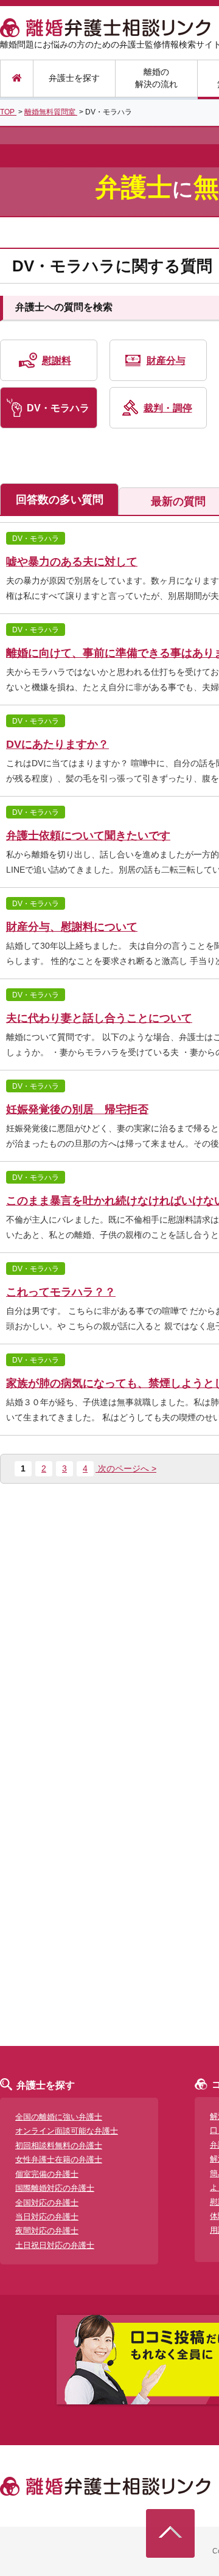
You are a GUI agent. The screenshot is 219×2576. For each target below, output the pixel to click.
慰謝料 (57, 361)
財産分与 (166, 361)
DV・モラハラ (58, 408)
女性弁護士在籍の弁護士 (59, 2159)
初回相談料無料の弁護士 (59, 2145)
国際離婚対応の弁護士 (55, 2188)
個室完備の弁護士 (47, 2174)
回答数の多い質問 (60, 500)
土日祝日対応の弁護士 (55, 2245)
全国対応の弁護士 (47, 2203)
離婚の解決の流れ (156, 78)
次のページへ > (126, 1468)
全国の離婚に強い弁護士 (59, 2117)
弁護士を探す (74, 78)
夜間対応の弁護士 (47, 2231)
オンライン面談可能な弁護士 (67, 2131)
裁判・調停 (168, 408)
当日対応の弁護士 (47, 2217)
